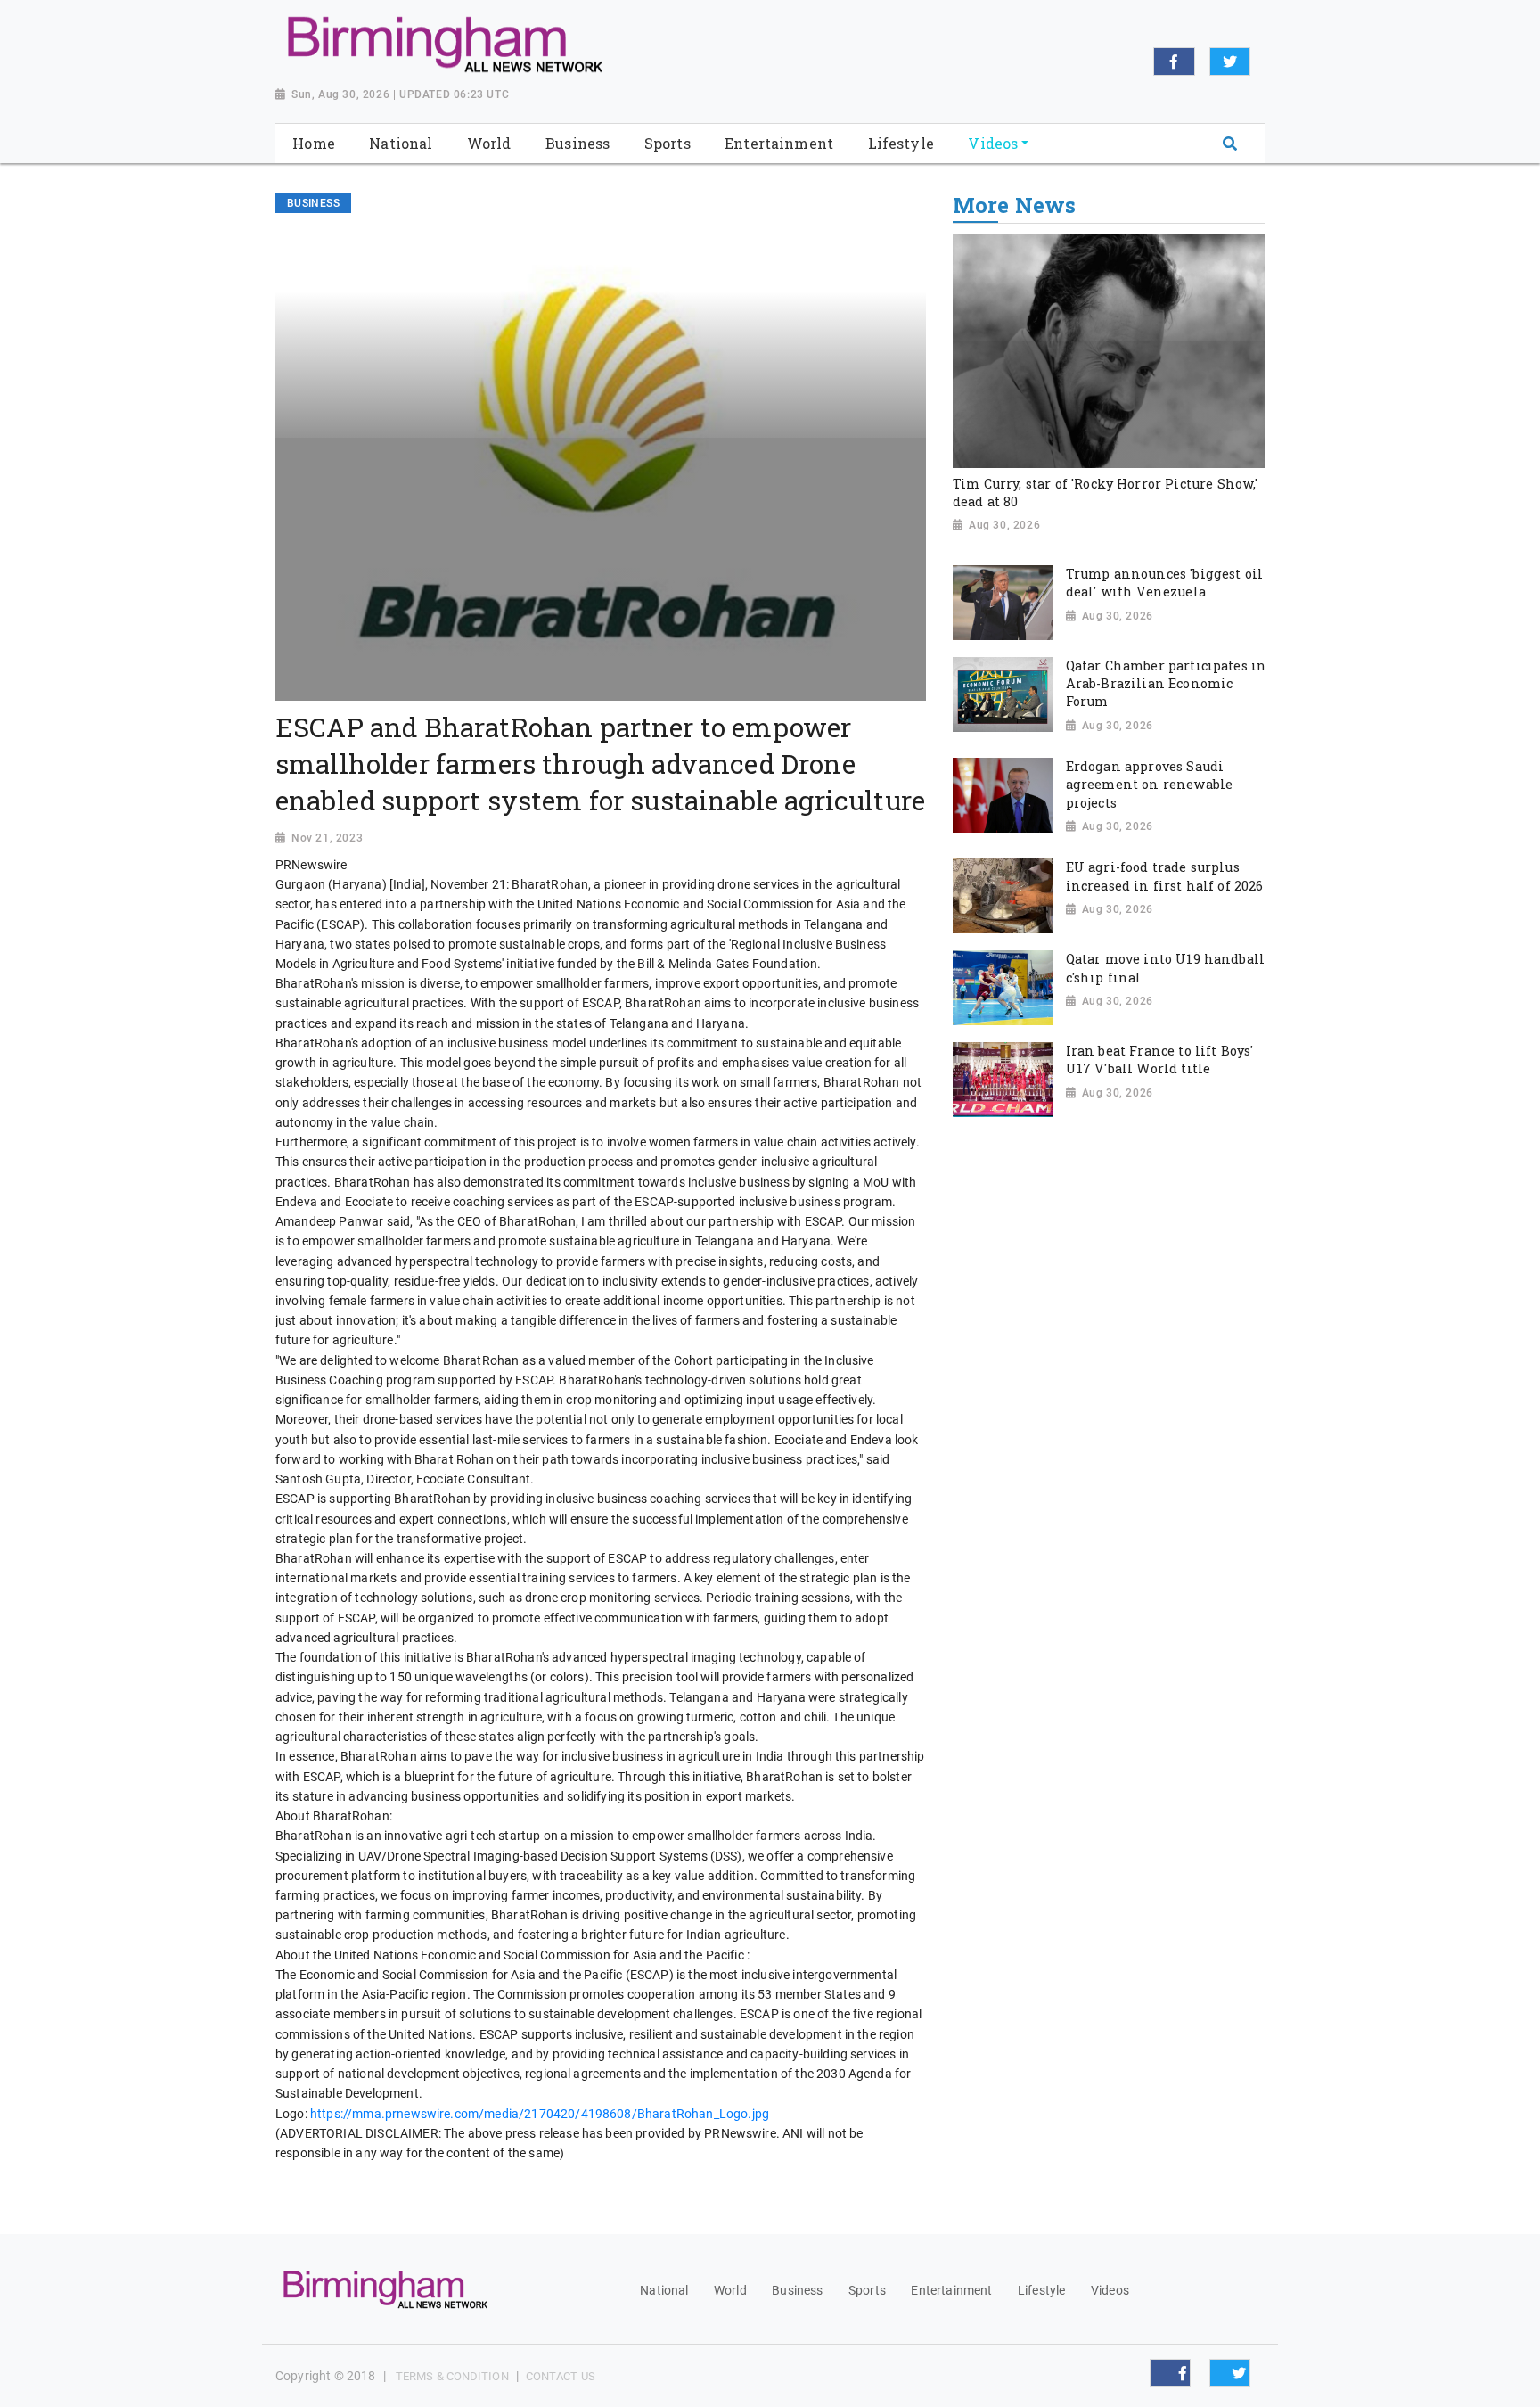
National (664, 2290)
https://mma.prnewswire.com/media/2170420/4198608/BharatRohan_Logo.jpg (540, 2114)
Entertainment (951, 2290)
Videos (1110, 2290)
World (730, 2290)
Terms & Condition (452, 2376)
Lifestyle (1041, 2290)
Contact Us (561, 2376)
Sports (867, 2290)
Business (797, 2290)
